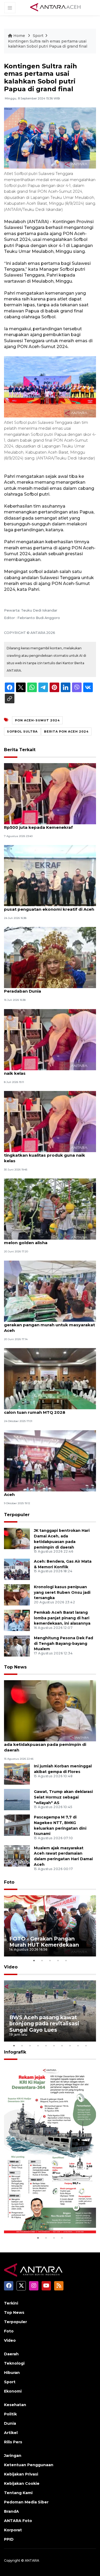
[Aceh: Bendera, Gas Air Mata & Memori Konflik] (17, 1569)
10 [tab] (86, 2046)
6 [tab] (54, 2046)
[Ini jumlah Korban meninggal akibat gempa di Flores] (17, 1774)
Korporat (13, 2530)
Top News (15, 1667)
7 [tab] (62, 2046)
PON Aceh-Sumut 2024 (37, 720)
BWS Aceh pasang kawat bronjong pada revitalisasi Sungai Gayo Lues (44, 2023)
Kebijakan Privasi (21, 2474)
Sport (38, 36)
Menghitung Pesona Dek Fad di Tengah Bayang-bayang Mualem (63, 1644)
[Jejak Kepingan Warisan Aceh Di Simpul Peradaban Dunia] (50, 957)
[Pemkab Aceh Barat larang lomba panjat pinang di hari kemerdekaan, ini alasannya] (17, 1620)
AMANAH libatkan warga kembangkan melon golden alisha (45, 1240)
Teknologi (14, 2363)
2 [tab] (42, 1960)
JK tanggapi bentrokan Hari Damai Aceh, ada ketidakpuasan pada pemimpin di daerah (48, 1744)
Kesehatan (15, 2405)
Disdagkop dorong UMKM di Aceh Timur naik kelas (47, 1070)
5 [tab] (66, 1960)
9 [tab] (78, 2046)
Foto (9, 1882)
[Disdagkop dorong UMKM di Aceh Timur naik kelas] (50, 1039)
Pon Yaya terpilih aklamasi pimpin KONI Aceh (46, 1492)
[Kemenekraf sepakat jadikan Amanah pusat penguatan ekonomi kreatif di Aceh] (50, 875)
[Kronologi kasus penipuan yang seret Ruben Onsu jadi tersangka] (17, 1594)
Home (19, 36)
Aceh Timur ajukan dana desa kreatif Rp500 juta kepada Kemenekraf (44, 825)
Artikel (11, 2433)
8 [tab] (70, 2046)
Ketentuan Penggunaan (29, 2465)
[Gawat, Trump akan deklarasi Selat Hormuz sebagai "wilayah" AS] (17, 1799)
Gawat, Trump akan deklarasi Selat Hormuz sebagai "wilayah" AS (63, 1797)
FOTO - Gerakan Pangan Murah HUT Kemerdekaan (44, 1942)
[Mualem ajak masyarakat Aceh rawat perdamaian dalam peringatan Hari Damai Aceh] (17, 1856)
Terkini (11, 2303)
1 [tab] (34, 1960)
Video (11, 1967)
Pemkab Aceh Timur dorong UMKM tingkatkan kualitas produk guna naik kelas (45, 1155)
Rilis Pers (13, 2442)
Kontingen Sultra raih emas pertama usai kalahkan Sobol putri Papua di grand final (48, 44)
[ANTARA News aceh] (55, 7)
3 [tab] (50, 1960)
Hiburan (12, 2373)
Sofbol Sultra (22, 731)
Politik (10, 2414)
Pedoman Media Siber (26, 2502)
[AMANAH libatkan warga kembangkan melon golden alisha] (50, 1209)
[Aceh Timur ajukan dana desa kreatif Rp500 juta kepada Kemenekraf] (50, 793)
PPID (9, 2539)
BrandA (11, 2511)
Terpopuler (17, 1515)
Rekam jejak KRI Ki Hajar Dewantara (43, 2219)
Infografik (15, 2052)
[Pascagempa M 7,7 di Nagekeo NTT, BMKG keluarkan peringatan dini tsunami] (17, 1825)
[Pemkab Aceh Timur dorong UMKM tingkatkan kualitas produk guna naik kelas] (50, 1121)
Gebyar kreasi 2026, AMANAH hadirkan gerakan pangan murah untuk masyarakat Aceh (49, 1325)
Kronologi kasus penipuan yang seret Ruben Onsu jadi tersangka (62, 1592)
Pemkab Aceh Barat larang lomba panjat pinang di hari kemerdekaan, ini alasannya (62, 1618)
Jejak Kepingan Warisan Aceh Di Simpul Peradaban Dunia (46, 988)
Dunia (10, 2423)
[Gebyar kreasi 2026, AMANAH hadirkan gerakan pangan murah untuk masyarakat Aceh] (50, 1291)
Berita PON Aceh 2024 (66, 731)
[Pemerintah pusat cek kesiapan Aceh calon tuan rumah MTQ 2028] (50, 1378)
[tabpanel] (50, 1926)
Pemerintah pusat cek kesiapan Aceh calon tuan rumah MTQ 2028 (44, 1410)
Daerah (11, 2354)
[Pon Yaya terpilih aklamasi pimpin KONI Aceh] (50, 1460)
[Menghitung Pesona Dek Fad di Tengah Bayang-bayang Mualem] (17, 1645)
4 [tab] (58, 1960)
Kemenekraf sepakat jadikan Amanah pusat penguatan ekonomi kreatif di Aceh (49, 906)
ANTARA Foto (18, 2521)
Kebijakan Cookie (22, 2483)
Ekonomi (13, 2391)
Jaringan (13, 2456)
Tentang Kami (18, 2493)
